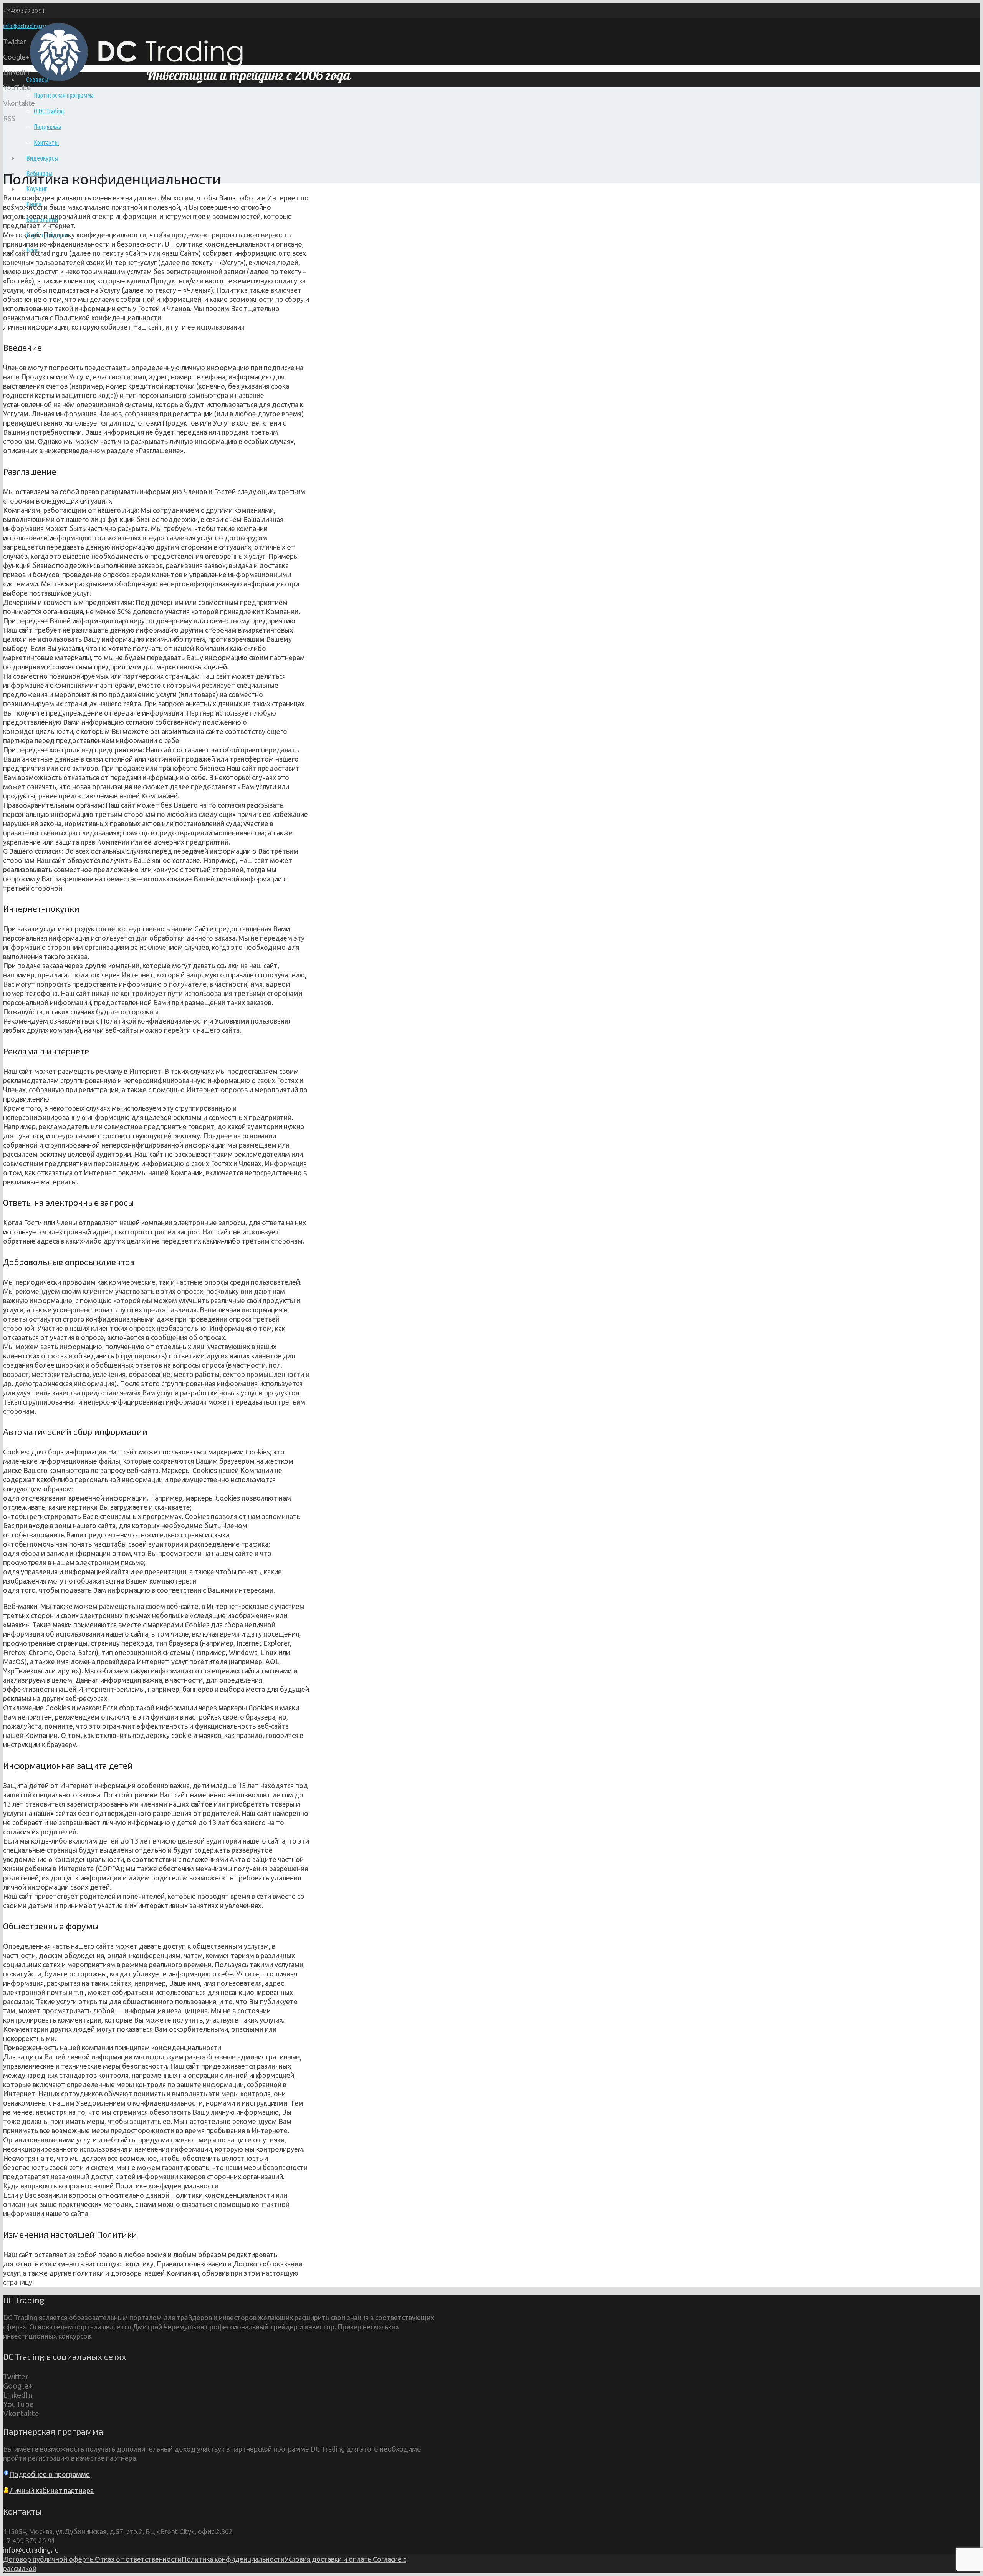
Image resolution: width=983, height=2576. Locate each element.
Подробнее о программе (50, 2474)
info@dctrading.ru (31, 2550)
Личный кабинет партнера (51, 2490)
